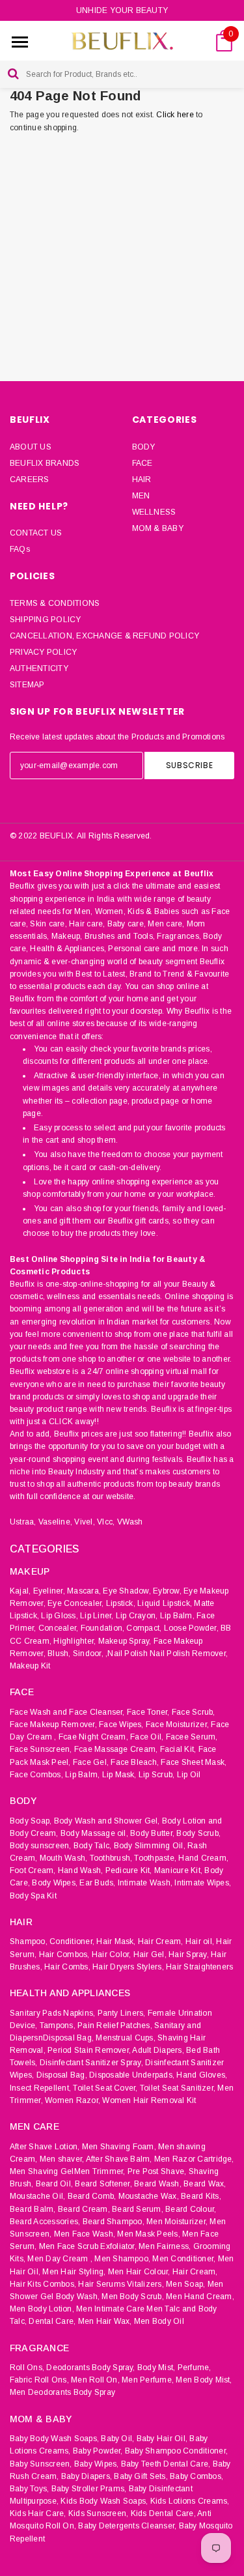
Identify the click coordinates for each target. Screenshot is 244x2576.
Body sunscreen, (41, 1846)
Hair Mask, (116, 1941)
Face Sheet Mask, (194, 1762)
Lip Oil (189, 1775)
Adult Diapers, (158, 2050)
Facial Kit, (178, 1749)
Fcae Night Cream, (93, 1737)
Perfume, (195, 2368)
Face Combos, (36, 1775)
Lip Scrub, (156, 1775)
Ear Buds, (97, 1883)
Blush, (59, 1653)
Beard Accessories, (45, 2222)
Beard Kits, (201, 2196)
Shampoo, (29, 1941)
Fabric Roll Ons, (39, 2380)
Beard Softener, (103, 2184)
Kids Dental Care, (163, 2513)
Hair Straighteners (199, 1967)
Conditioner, (72, 1941)
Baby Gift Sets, (141, 2476)
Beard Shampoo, (114, 2222)
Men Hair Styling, (74, 2272)
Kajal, (20, 1591)
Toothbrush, (111, 1858)
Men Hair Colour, (139, 2272)
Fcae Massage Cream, (116, 1749)
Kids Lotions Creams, (190, 2501)
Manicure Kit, (178, 1870)
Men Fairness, (165, 2246)
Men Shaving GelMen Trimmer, (67, 2171)
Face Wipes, (121, 1724)
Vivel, (84, 1522)
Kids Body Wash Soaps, (104, 2501)
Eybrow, (167, 1591)
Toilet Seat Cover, (105, 2088)
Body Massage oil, (94, 1833)
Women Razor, (73, 2100)
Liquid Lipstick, (165, 1603)
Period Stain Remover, (89, 2050)
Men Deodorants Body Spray (62, 2392)
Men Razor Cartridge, (194, 2159)
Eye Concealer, (75, 1603)
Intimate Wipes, (203, 1883)
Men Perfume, (148, 2380)
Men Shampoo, (122, 2259)
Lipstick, (121, 1603)
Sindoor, (88, 1653)
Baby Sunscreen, (41, 2464)
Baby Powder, (98, 2451)
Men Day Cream (58, 2259)
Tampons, (58, 2025)
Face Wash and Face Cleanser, (67, 1712)
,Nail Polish (127, 1653)
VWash (130, 1522)
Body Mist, (156, 2368)
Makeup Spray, (125, 1641)
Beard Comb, (92, 2196)
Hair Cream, (161, 1941)
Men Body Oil (159, 2321)
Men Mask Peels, (149, 2234)
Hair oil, (200, 1941)
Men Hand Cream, (200, 2297)
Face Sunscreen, (41, 1749)
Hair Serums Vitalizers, (121, 2284)
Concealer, (58, 1628)
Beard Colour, (191, 2209)
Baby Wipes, (97, 2464)
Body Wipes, (55, 1883)
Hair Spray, (189, 1954)
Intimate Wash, (145, 1883)
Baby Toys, (29, 2489)
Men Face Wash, (85, 2234)
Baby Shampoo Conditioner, (176, 2451)
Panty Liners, (122, 2013)
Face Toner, (148, 1712)
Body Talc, (92, 1846)
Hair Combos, (64, 1954)
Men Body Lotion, (42, 2309)
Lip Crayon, (137, 1616)
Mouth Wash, (64, 1858)
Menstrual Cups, (126, 2038)
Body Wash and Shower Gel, (107, 1821)
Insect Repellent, (40, 2088)
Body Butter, (152, 1833)
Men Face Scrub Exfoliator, (88, 2246)
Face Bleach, (135, 1762)
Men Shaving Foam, (119, 2147)
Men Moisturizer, (177, 2222)
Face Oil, (147, 1737)
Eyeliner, (49, 1591)
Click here (176, 115)
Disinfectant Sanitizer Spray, (91, 2063)
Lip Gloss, (59, 1616)
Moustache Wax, (149, 2196)
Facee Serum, (192, 1737)
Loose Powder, (191, 1628)
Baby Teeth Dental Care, (166, 2464)
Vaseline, (55, 1522)
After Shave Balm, (119, 2159)
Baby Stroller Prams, (89, 2489)
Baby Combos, (197, 2476)
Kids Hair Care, (38, 2513)
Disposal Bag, (62, 2075)
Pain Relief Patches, (115, 2025)
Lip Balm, (177, 1616)
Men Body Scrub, (133, 2297)
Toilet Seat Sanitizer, (178, 2088)
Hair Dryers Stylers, (128, 1967)
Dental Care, (52, 2321)
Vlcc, (106, 1522)
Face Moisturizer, (177, 1724)
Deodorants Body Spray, (90, 2368)
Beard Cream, (84, 2209)
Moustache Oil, (37, 2196)
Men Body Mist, (204, 2380)
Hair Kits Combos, (43, 2284)
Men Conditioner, (184, 2259)
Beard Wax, (205, 2184)
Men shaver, (62, 2159)
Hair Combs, (67, 1967)
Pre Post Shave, (157, 2171)
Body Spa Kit (33, 1896)
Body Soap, (31, 1821)
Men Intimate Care (110, 2309)
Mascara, (84, 1591)
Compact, (144, 1628)
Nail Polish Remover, (189, 1653)
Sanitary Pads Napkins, (52, 2013)
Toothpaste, (155, 1858)
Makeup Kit (30, 1666)
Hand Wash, (80, 1870)
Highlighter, (75, 1641)
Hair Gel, (150, 1954)
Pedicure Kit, (129, 1870)
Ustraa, (23, 1522)
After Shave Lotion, (45, 2147)
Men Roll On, (95, 2380)
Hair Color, (112, 1954)
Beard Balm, (33, 2209)
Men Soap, (185, 2284)
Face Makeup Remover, (53, 1724)
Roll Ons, (27, 2368)
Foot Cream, (33, 1870)
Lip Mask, (119, 1775)
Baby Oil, (117, 2439)
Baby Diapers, (87, 2476)
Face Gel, (91, 1762)
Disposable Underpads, (132, 2075)
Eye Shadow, (127, 1591)
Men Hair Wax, (105, 2321)
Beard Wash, (158, 2184)
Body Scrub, (198, 1833)
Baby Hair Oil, (162, 2439)
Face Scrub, (194, 1712)
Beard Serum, (138, 2209)
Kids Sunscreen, (99, 2513)
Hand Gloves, (202, 2075)
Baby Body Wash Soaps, (54, 2439)
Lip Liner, (97, 1616)
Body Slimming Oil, (150, 1846)
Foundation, (103, 1628)
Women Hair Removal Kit (149, 2100)
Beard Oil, (54, 2184)
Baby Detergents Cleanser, (127, 2526)
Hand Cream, (203, 1858)
